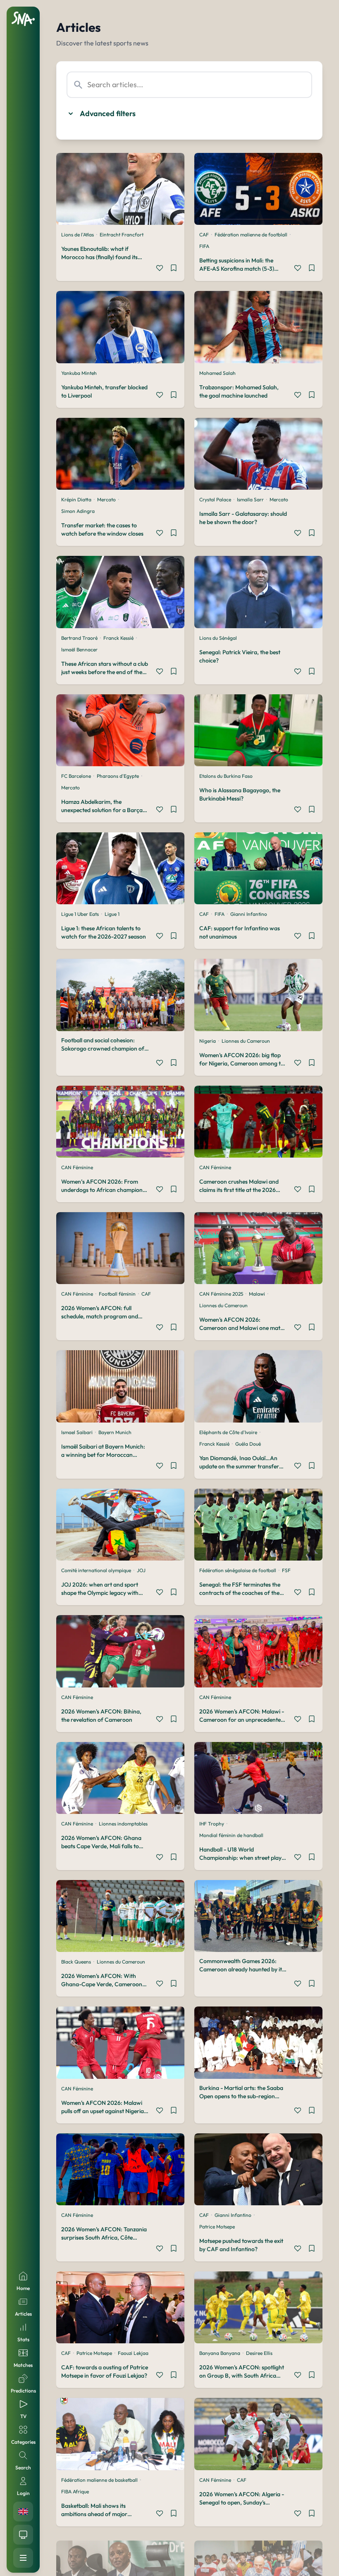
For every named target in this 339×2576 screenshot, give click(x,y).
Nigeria (208, 1041)
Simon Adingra (78, 511)
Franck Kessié (118, 638)
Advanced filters (108, 113)
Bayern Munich (115, 1432)
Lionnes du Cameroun (246, 1041)
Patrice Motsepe (217, 2227)
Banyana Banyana (220, 2353)
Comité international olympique (96, 1570)
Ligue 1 (112, 914)
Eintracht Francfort (122, 235)
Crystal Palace (215, 499)
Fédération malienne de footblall (251, 235)
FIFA (204, 246)
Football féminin (117, 1294)
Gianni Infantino (249, 914)
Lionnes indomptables (123, 1824)
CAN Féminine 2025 (221, 1294)
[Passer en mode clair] (23, 2535)
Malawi (257, 1294)
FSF (286, 1570)
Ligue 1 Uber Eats (80, 914)
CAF (204, 235)
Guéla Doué (248, 1444)
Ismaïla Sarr (250, 499)
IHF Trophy (212, 1824)
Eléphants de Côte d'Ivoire (228, 1432)
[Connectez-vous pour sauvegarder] (174, 269)
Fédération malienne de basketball (99, 2480)
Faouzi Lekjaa (133, 2353)
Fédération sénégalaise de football (238, 1570)
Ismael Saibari (77, 1432)
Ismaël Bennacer (79, 649)
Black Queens (76, 1962)
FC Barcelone (76, 776)
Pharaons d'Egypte (118, 776)
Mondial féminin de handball (231, 1835)
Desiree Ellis (259, 2353)
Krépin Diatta (76, 499)
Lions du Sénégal (218, 638)
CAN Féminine (77, 1167)
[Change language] (23, 2512)
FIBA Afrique (75, 2491)
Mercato (106, 499)
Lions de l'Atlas (78, 235)
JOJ (141, 1570)
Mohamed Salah (217, 373)
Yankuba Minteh (79, 373)
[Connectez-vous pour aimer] (160, 269)
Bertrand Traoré (79, 638)
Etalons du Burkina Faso (226, 776)
